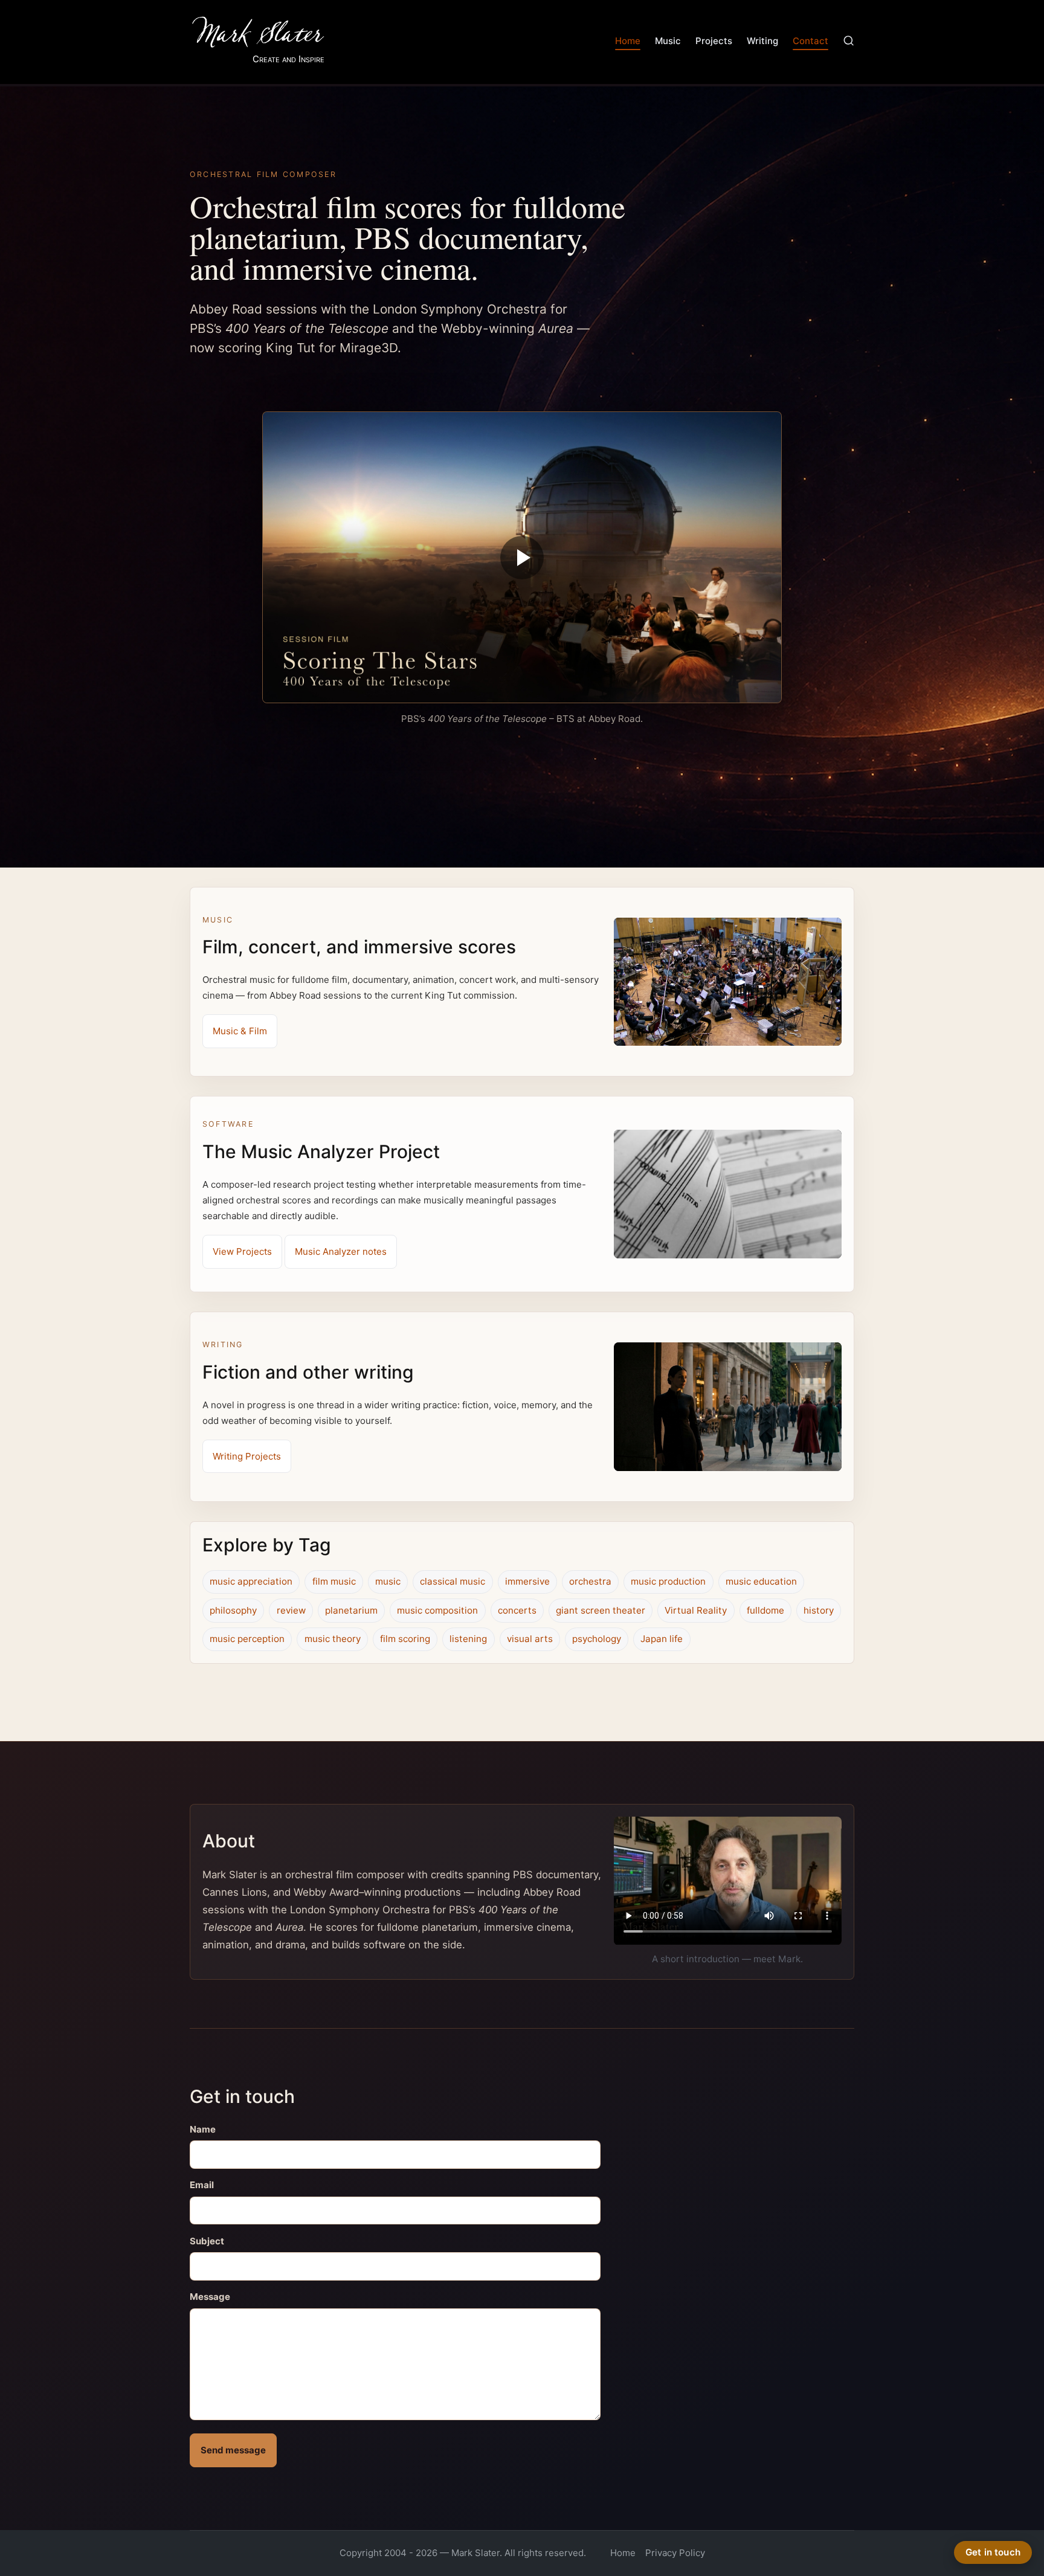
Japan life (662, 1639)
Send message (233, 2450)
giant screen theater (601, 1610)
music (388, 1581)
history (819, 1610)
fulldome (765, 1610)
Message (210, 2297)
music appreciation (251, 1581)
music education (761, 1581)
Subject (207, 2241)
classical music (453, 1581)
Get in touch (993, 2552)
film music (334, 1581)
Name (203, 2129)
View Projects (242, 1251)
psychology (597, 1639)
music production (668, 1581)
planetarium (351, 1610)
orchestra (590, 1581)
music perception (247, 1639)
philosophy (233, 1610)
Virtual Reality (696, 1610)
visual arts (530, 1639)
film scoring (405, 1639)
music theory (333, 1639)
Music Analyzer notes (341, 1251)
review (291, 1610)
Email (202, 2185)
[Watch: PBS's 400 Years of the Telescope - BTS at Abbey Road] (522, 558)
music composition (437, 1610)
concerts (517, 1610)
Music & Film (240, 1031)
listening (468, 1639)
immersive (527, 1581)
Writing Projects (247, 1456)
